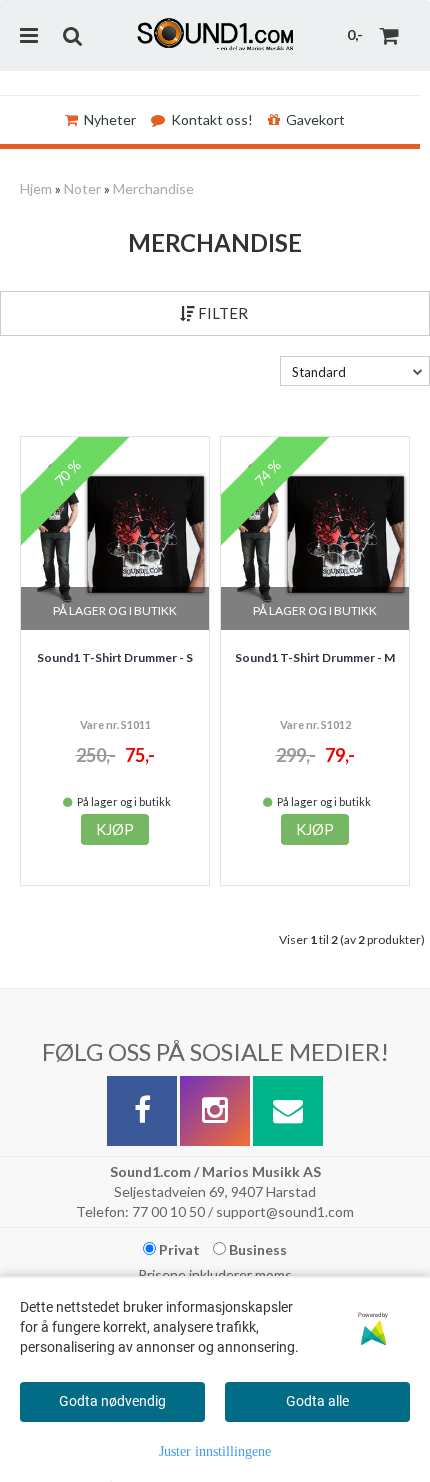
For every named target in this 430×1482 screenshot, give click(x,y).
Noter (82, 188)
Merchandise (153, 188)
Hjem (36, 188)
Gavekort (315, 119)
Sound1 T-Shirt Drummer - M (315, 657)
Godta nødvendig (112, 1401)
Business (256, 1249)
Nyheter (110, 119)
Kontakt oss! (212, 119)
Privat (178, 1249)
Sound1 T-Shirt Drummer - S (115, 657)
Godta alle (317, 1401)
